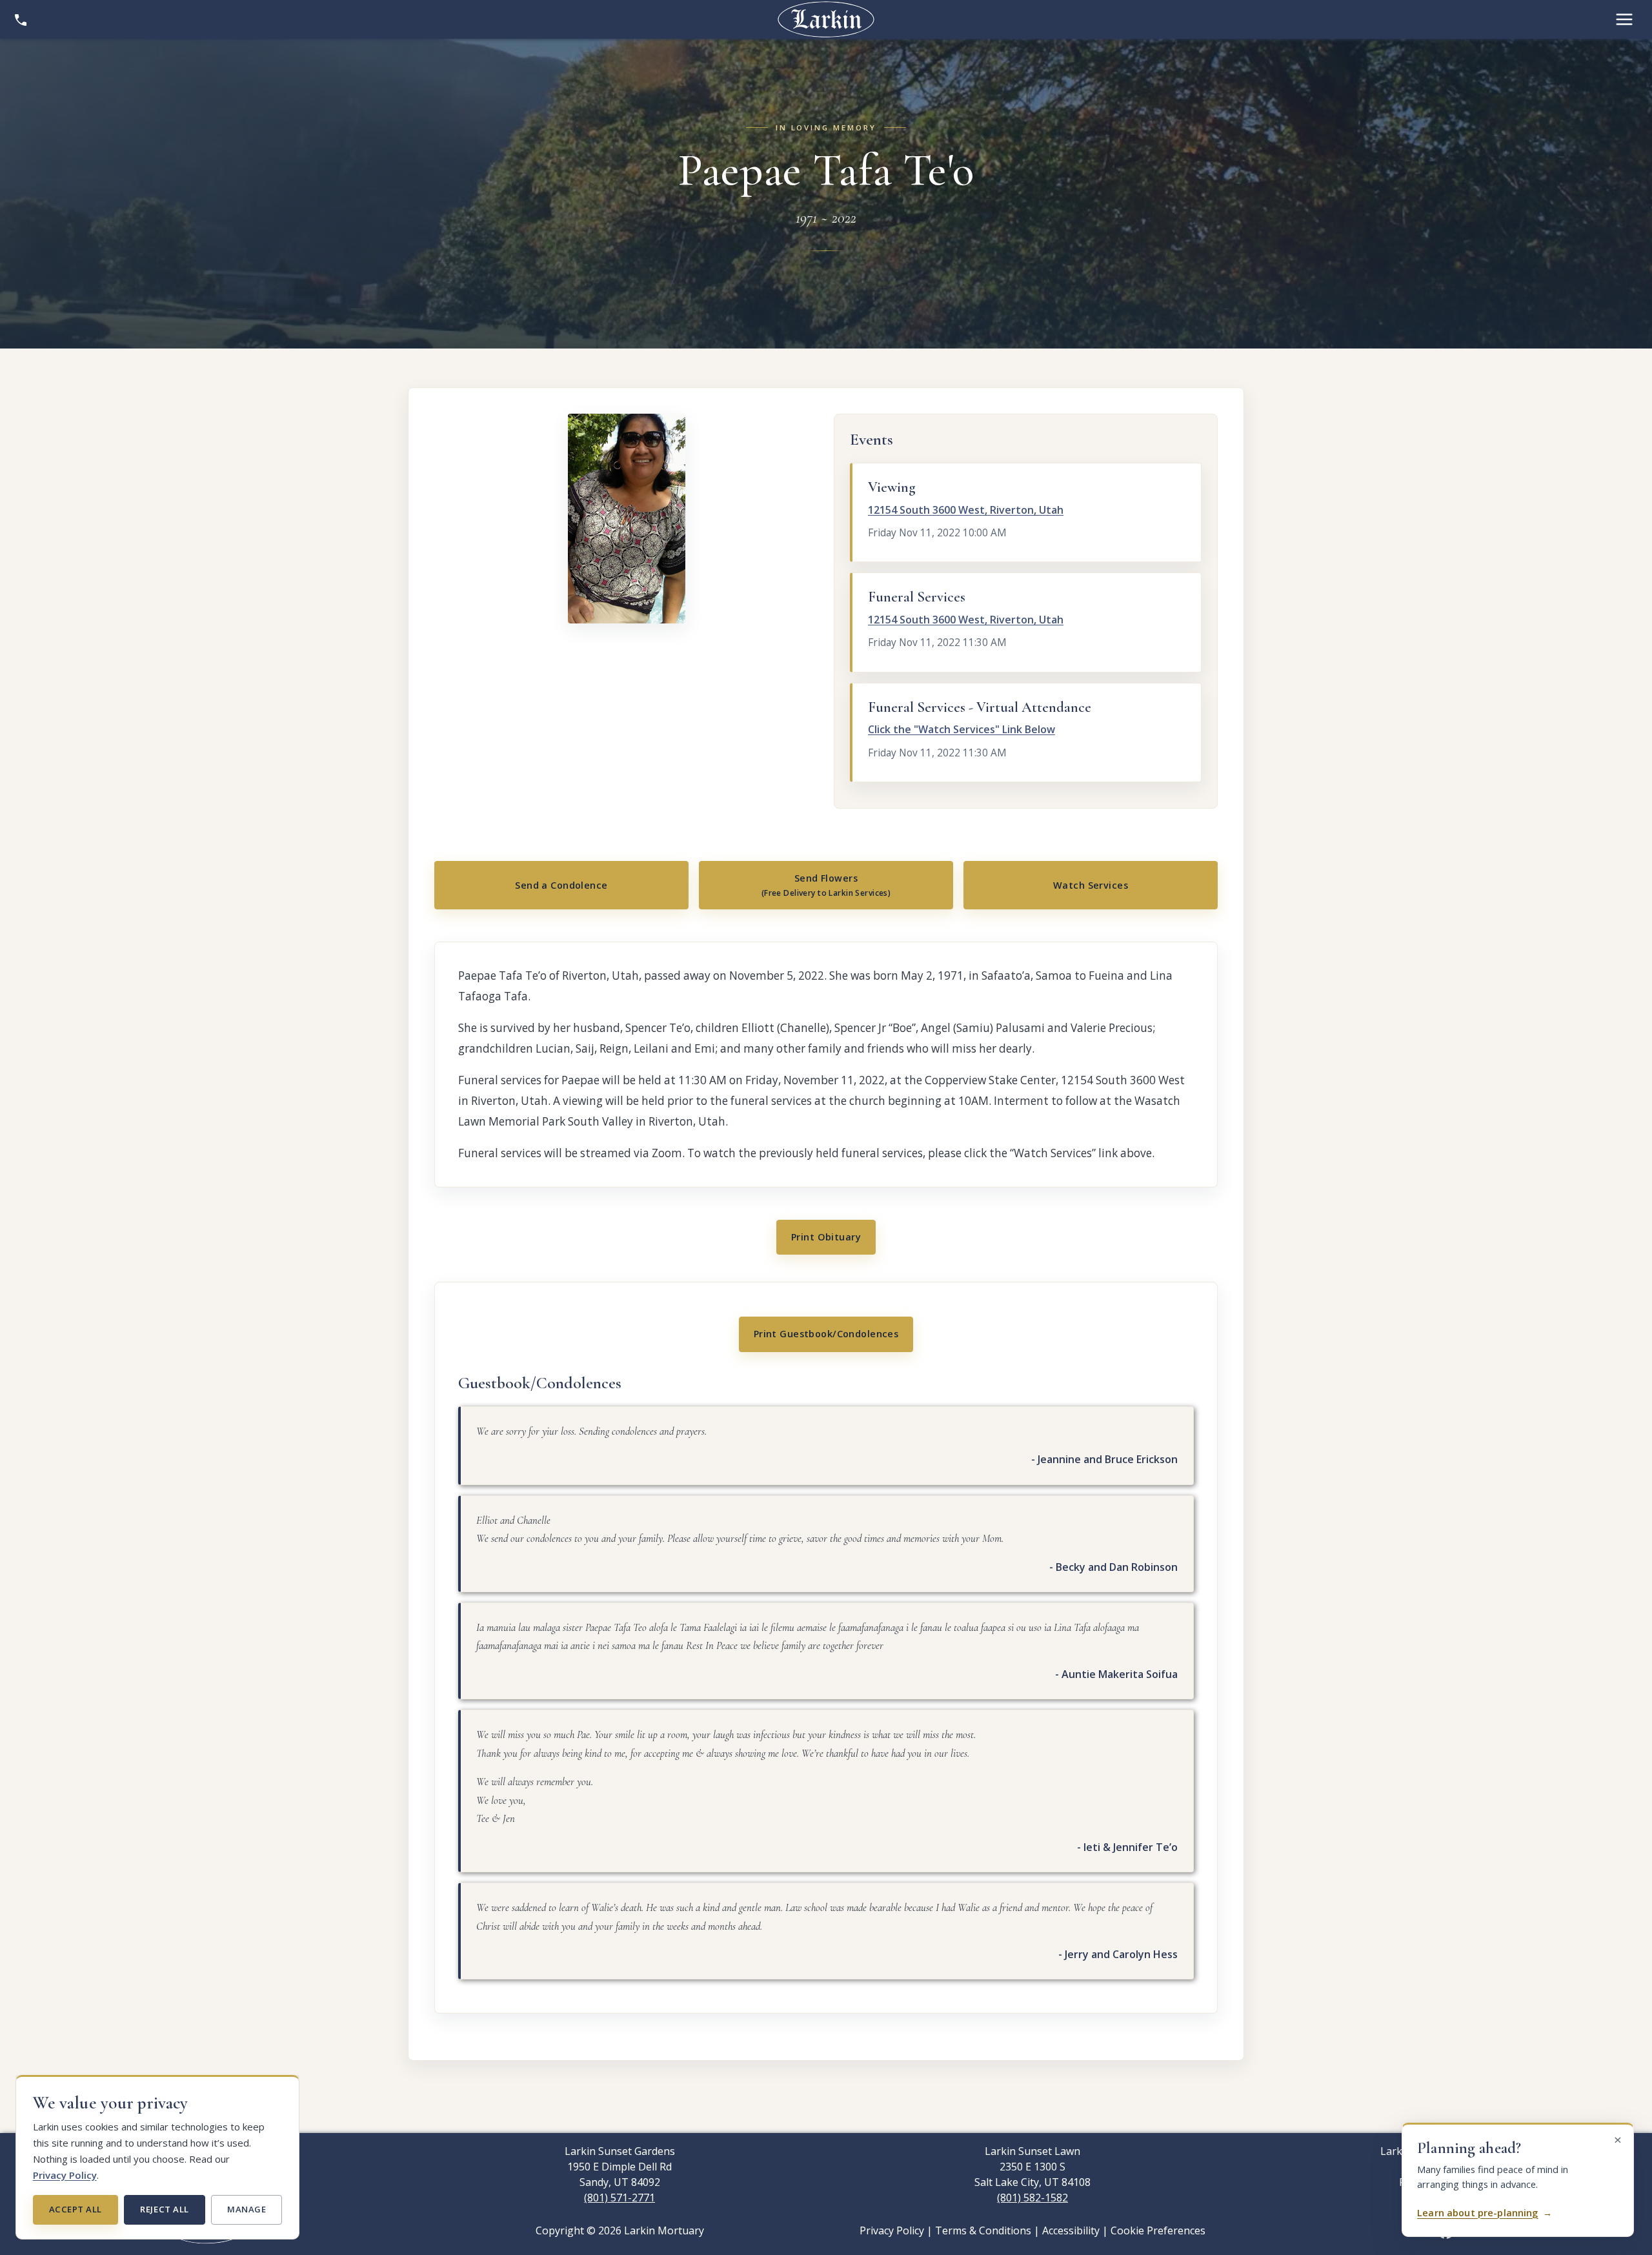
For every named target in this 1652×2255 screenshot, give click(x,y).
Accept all (76, 2209)
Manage (247, 2209)
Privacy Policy (65, 2175)
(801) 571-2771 (619, 2198)
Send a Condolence (561, 885)
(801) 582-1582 (1032, 2198)
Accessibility (1071, 2230)
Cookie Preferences (1158, 2230)
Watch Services (1091, 885)
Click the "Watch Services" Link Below (962, 729)
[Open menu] (1624, 19)
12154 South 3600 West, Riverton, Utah (966, 510)
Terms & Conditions (983, 2230)
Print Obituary (826, 1237)
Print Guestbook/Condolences (826, 1334)
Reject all (164, 2209)
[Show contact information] (21, 19)
